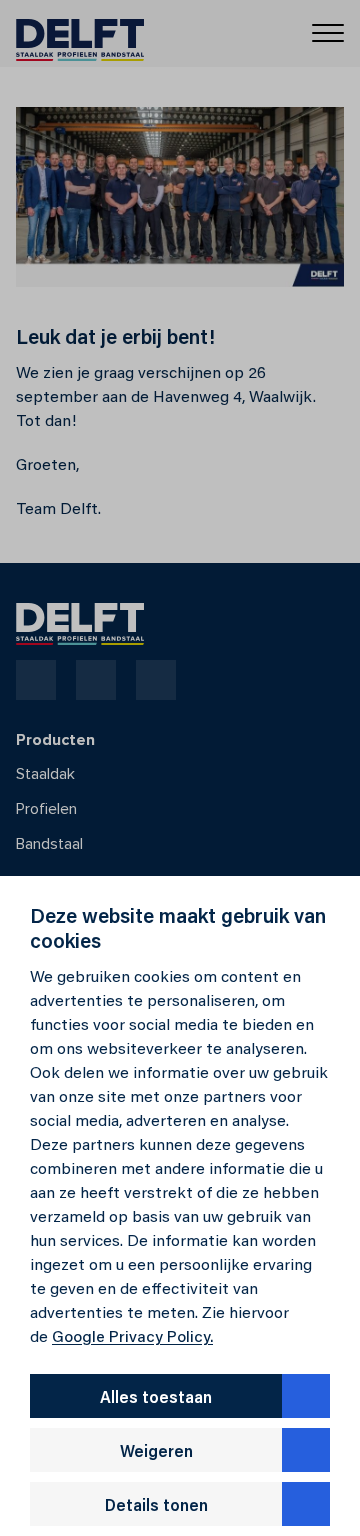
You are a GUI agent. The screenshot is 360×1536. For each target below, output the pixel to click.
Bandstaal (49, 844)
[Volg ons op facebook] (36, 680)
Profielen (46, 809)
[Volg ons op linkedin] (156, 680)
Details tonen (156, 1507)
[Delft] (80, 34)
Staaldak (45, 774)
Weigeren (156, 1453)
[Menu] (328, 31)
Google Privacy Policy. (132, 1338)
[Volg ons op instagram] (96, 680)
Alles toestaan (156, 1399)
